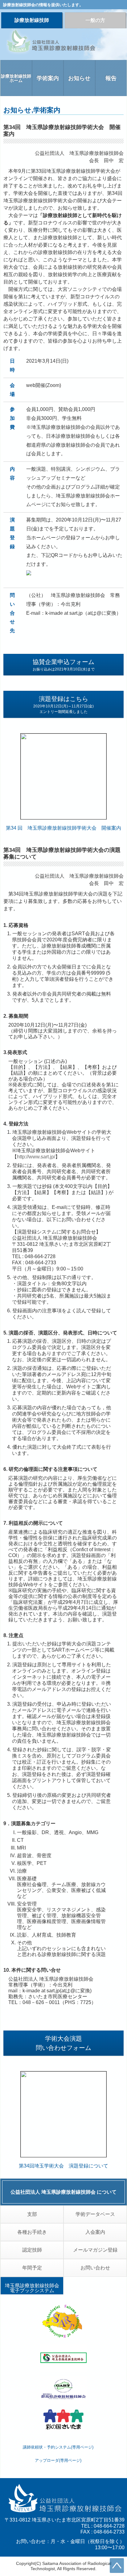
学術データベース (95, 2214)
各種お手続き (32, 2232)
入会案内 (95, 2232)
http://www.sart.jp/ (36, 1157)
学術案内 (48, 78)
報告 (111, 78)
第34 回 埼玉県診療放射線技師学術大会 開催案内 (63, 828)
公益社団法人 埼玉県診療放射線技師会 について (63, 2192)
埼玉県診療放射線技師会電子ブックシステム (32, 2288)
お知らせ (79, 78)
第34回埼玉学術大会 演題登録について (63, 2166)
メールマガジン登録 (95, 2250)
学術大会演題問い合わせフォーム (63, 2043)
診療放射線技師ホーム (16, 78)
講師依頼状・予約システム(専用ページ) (58, 2447)
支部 (32, 2214)
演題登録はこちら (63, 705)
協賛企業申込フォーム (64, 665)
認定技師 (32, 2250)
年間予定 (32, 2268)
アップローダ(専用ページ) (58, 2460)
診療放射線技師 (32, 20)
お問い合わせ (95, 2268)
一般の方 (95, 20)
